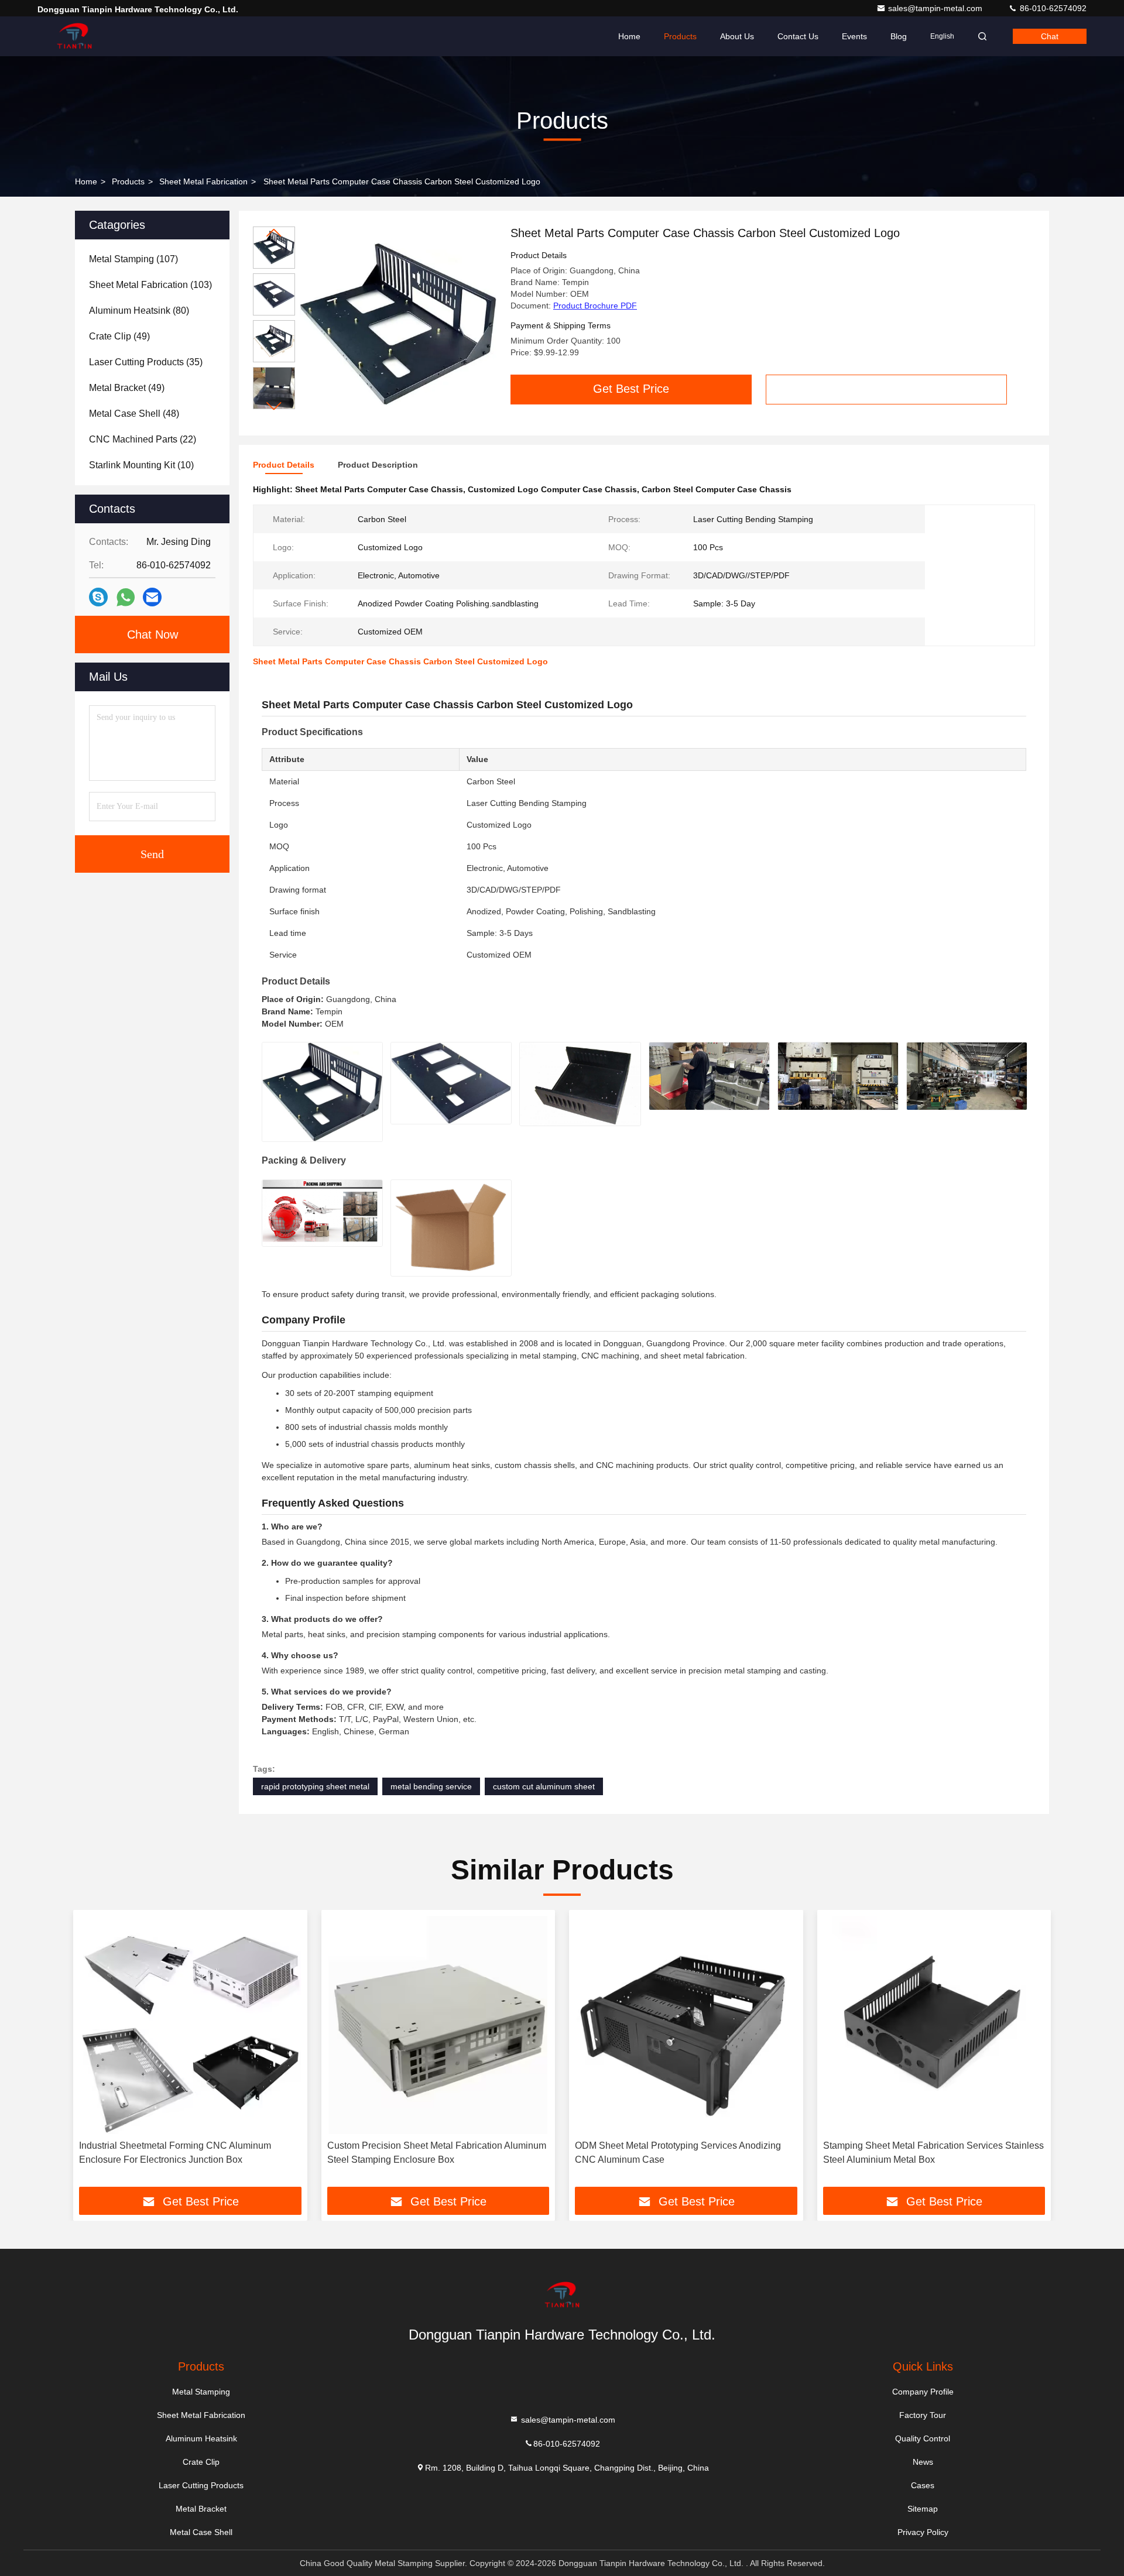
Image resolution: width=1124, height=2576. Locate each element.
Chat (1050, 36)
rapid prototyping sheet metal (315, 1786)
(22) (143, 439)
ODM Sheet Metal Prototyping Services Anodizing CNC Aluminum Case (678, 2153)
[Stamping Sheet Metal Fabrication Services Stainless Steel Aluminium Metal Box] (934, 2025)
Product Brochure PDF (595, 306)
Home (629, 36)
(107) (133, 259)
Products (680, 36)
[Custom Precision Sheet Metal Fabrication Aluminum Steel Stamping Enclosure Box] (438, 2025)
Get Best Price (631, 389)
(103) (150, 285)
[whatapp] (126, 597)
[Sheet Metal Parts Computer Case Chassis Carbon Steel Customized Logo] (398, 323)
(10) (141, 465)
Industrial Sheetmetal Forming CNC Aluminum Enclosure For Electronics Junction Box (175, 2153)
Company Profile (923, 2392)
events (854, 36)
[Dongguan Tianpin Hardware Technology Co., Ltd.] (74, 36)
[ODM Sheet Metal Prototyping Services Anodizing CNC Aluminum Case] (686, 2025)
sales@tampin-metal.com (936, 8)
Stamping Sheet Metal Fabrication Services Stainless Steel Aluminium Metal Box (933, 2153)
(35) (146, 362)
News (923, 2462)
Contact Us (798, 36)
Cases (923, 2485)
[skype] (98, 597)
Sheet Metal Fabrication (203, 181)
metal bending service (431, 1786)
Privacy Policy (923, 2532)
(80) (139, 311)
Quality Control (923, 2438)
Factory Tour (923, 2415)
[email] (152, 597)
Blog (899, 36)
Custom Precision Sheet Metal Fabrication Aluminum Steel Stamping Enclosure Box (437, 2153)
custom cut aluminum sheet (544, 1786)
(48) (134, 414)
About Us (737, 36)
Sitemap (923, 2509)
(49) (119, 336)
